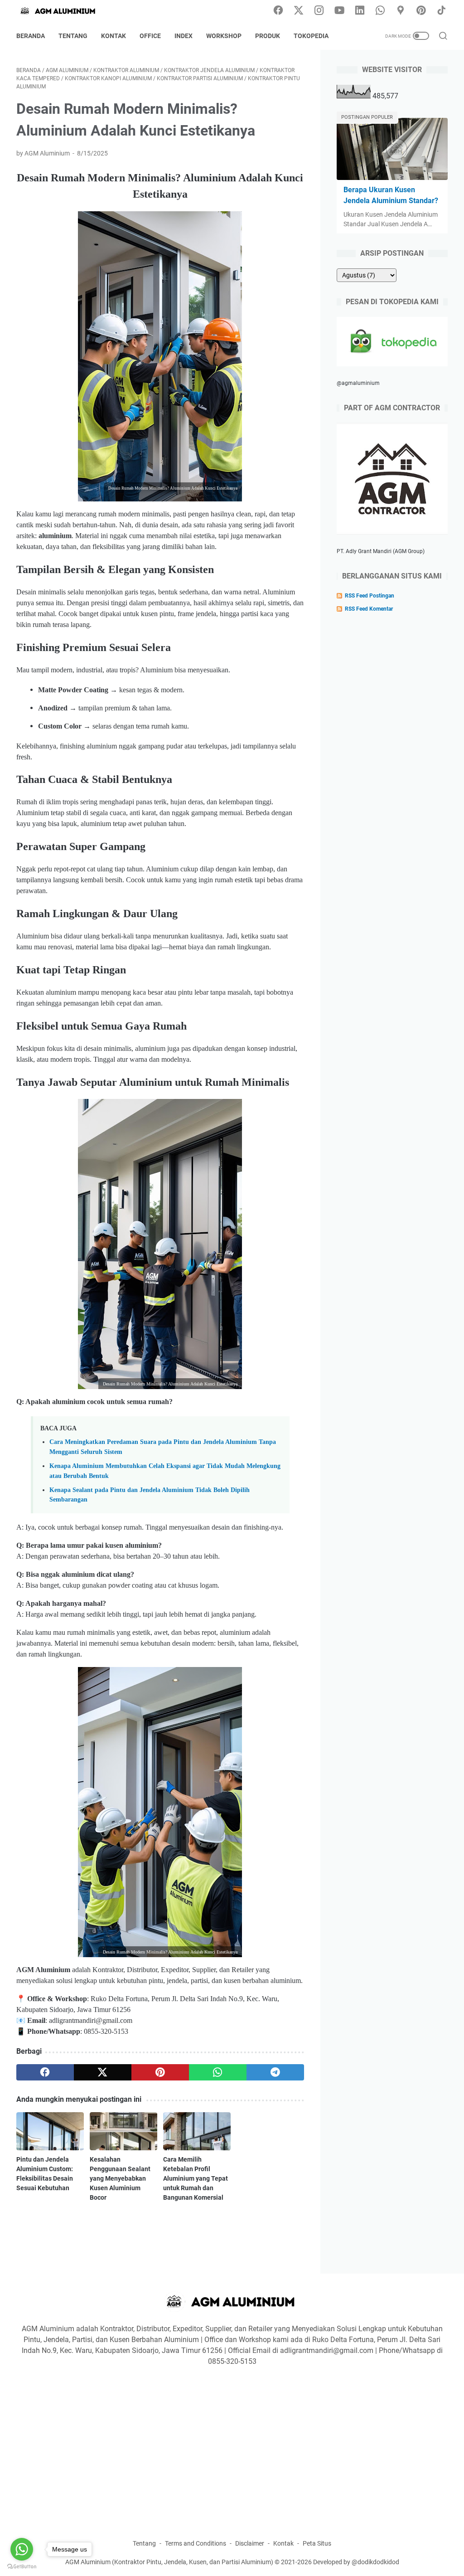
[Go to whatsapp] (22, 2549)
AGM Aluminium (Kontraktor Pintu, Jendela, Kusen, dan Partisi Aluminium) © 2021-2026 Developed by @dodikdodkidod (232, 2562)
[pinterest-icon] (421, 11)
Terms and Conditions (196, 2543)
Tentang (73, 36)
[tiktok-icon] (441, 11)
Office (150, 36)
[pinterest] (160, 2072)
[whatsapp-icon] (380, 11)
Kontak (114, 36)
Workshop (224, 36)
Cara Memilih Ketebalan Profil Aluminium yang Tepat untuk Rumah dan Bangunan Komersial (196, 2178)
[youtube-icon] (339, 11)
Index (184, 36)
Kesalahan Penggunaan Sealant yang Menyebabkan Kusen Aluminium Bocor (120, 2178)
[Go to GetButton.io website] (22, 2567)
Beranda (31, 36)
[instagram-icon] (319, 11)
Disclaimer (250, 2543)
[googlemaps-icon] (401, 11)
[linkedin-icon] (360, 11)
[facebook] (45, 2072)
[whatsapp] (218, 2072)
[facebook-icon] (278, 11)
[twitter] (103, 2072)
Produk (268, 36)
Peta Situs (317, 2543)
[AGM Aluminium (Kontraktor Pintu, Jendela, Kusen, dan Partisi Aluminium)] (64, 11)
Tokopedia (311, 36)
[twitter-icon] (299, 11)
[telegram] (275, 2072)
